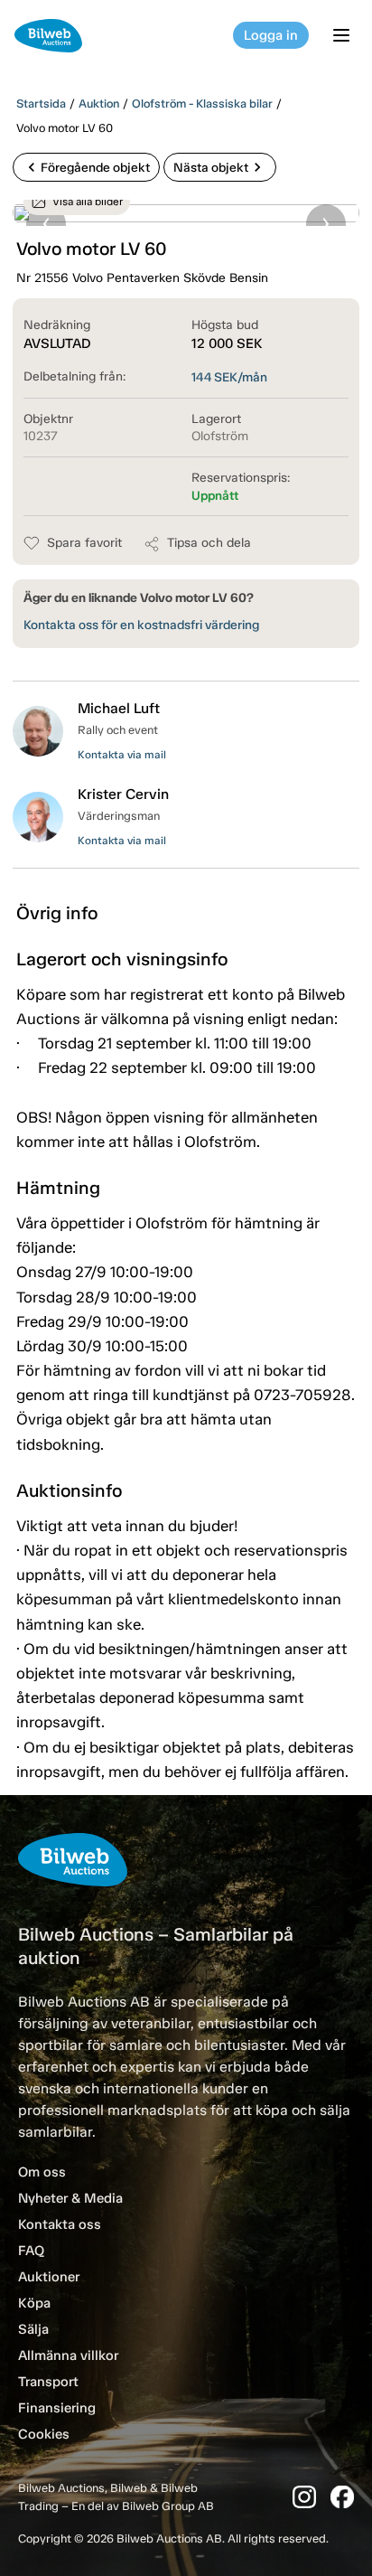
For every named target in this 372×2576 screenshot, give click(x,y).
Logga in (271, 35)
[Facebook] (342, 2497)
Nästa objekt (220, 167)
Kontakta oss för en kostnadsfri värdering (141, 625)
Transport (48, 2382)
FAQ (31, 2251)
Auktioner (49, 2277)
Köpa (34, 2303)
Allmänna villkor (68, 2355)
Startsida (41, 103)
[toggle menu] (344, 35)
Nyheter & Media (70, 2198)
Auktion (99, 103)
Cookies (44, 2434)
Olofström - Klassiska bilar (202, 103)
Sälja (33, 2329)
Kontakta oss (60, 2224)
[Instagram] (304, 2497)
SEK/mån (229, 377)
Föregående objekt (86, 167)
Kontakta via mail (122, 755)
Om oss (42, 2172)
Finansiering (57, 2408)
